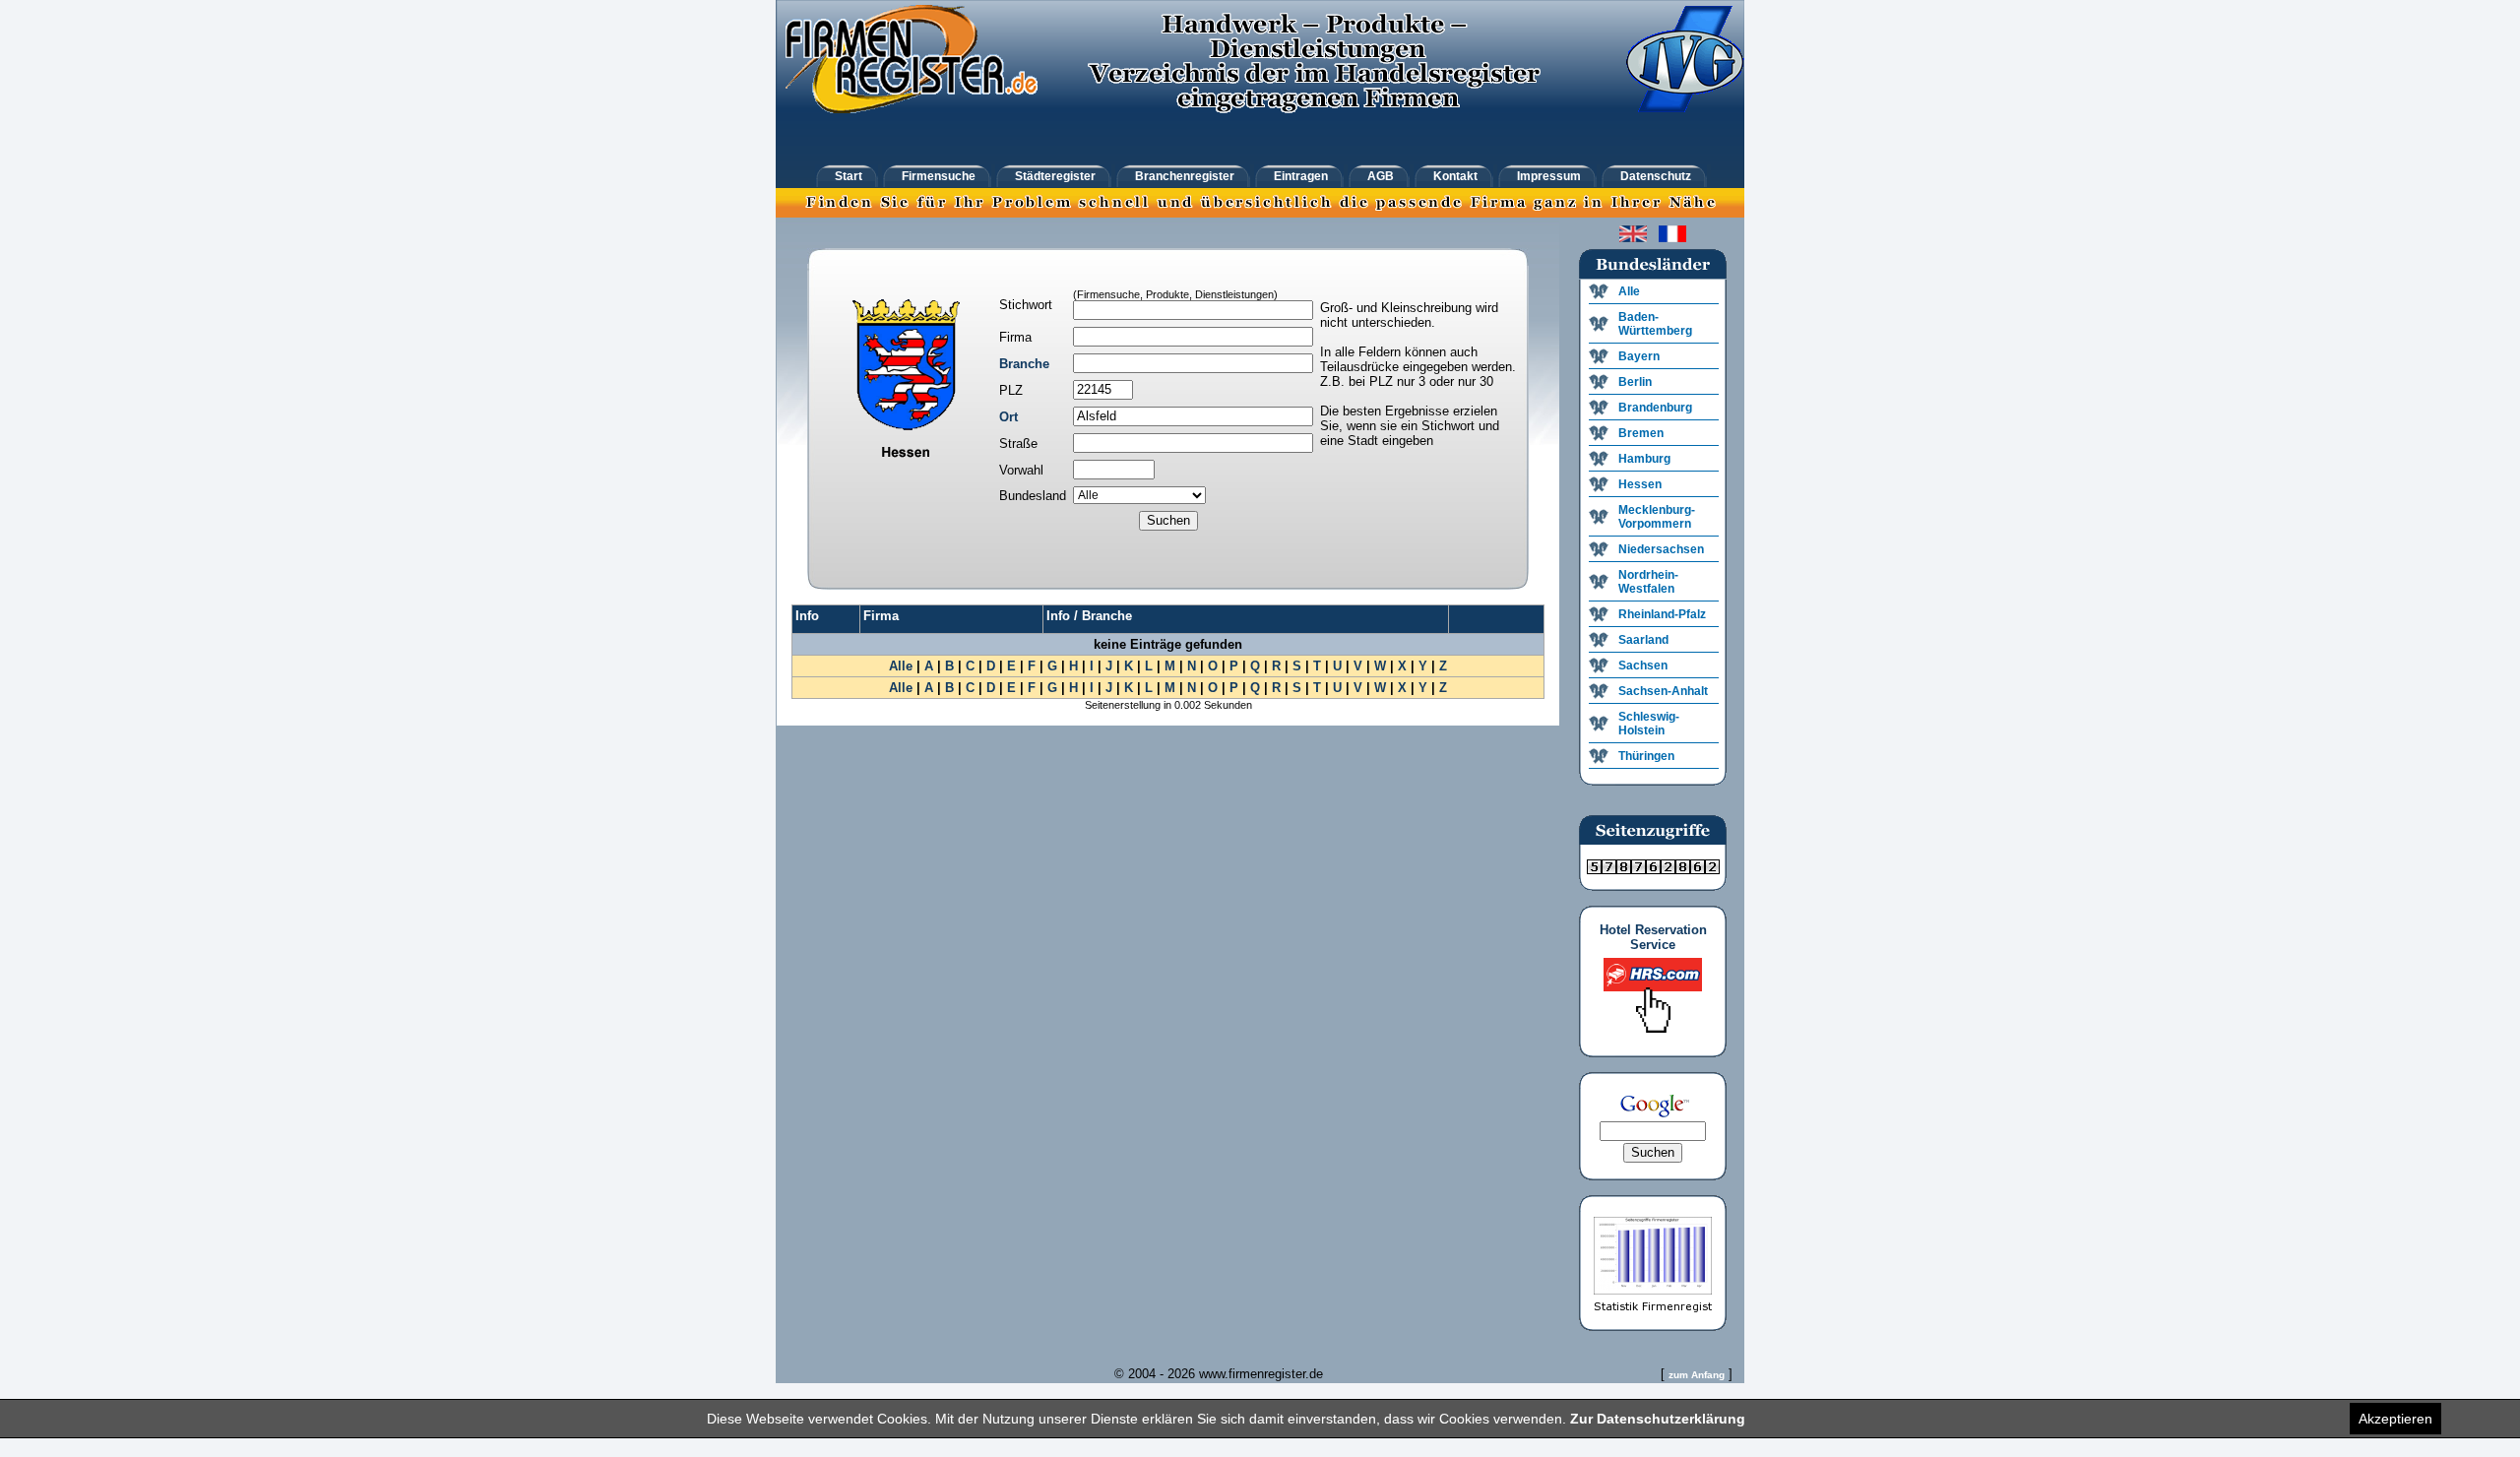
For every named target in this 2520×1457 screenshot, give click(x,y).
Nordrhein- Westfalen (1648, 582)
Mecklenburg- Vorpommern (1657, 517)
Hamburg (1644, 459)
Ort (1008, 417)
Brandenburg (1655, 408)
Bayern (1639, 356)
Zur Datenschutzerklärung (1658, 1419)
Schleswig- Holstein (1649, 724)
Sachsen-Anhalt (1663, 691)
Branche (1024, 364)
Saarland (1643, 640)
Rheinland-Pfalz (1662, 614)
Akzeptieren (2395, 1419)
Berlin (1635, 382)
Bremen (1641, 433)
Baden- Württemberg (1655, 324)
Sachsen (1643, 665)
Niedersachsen (1661, 549)
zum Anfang (1697, 1375)
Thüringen (1646, 756)
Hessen (1640, 484)
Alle (901, 666)
